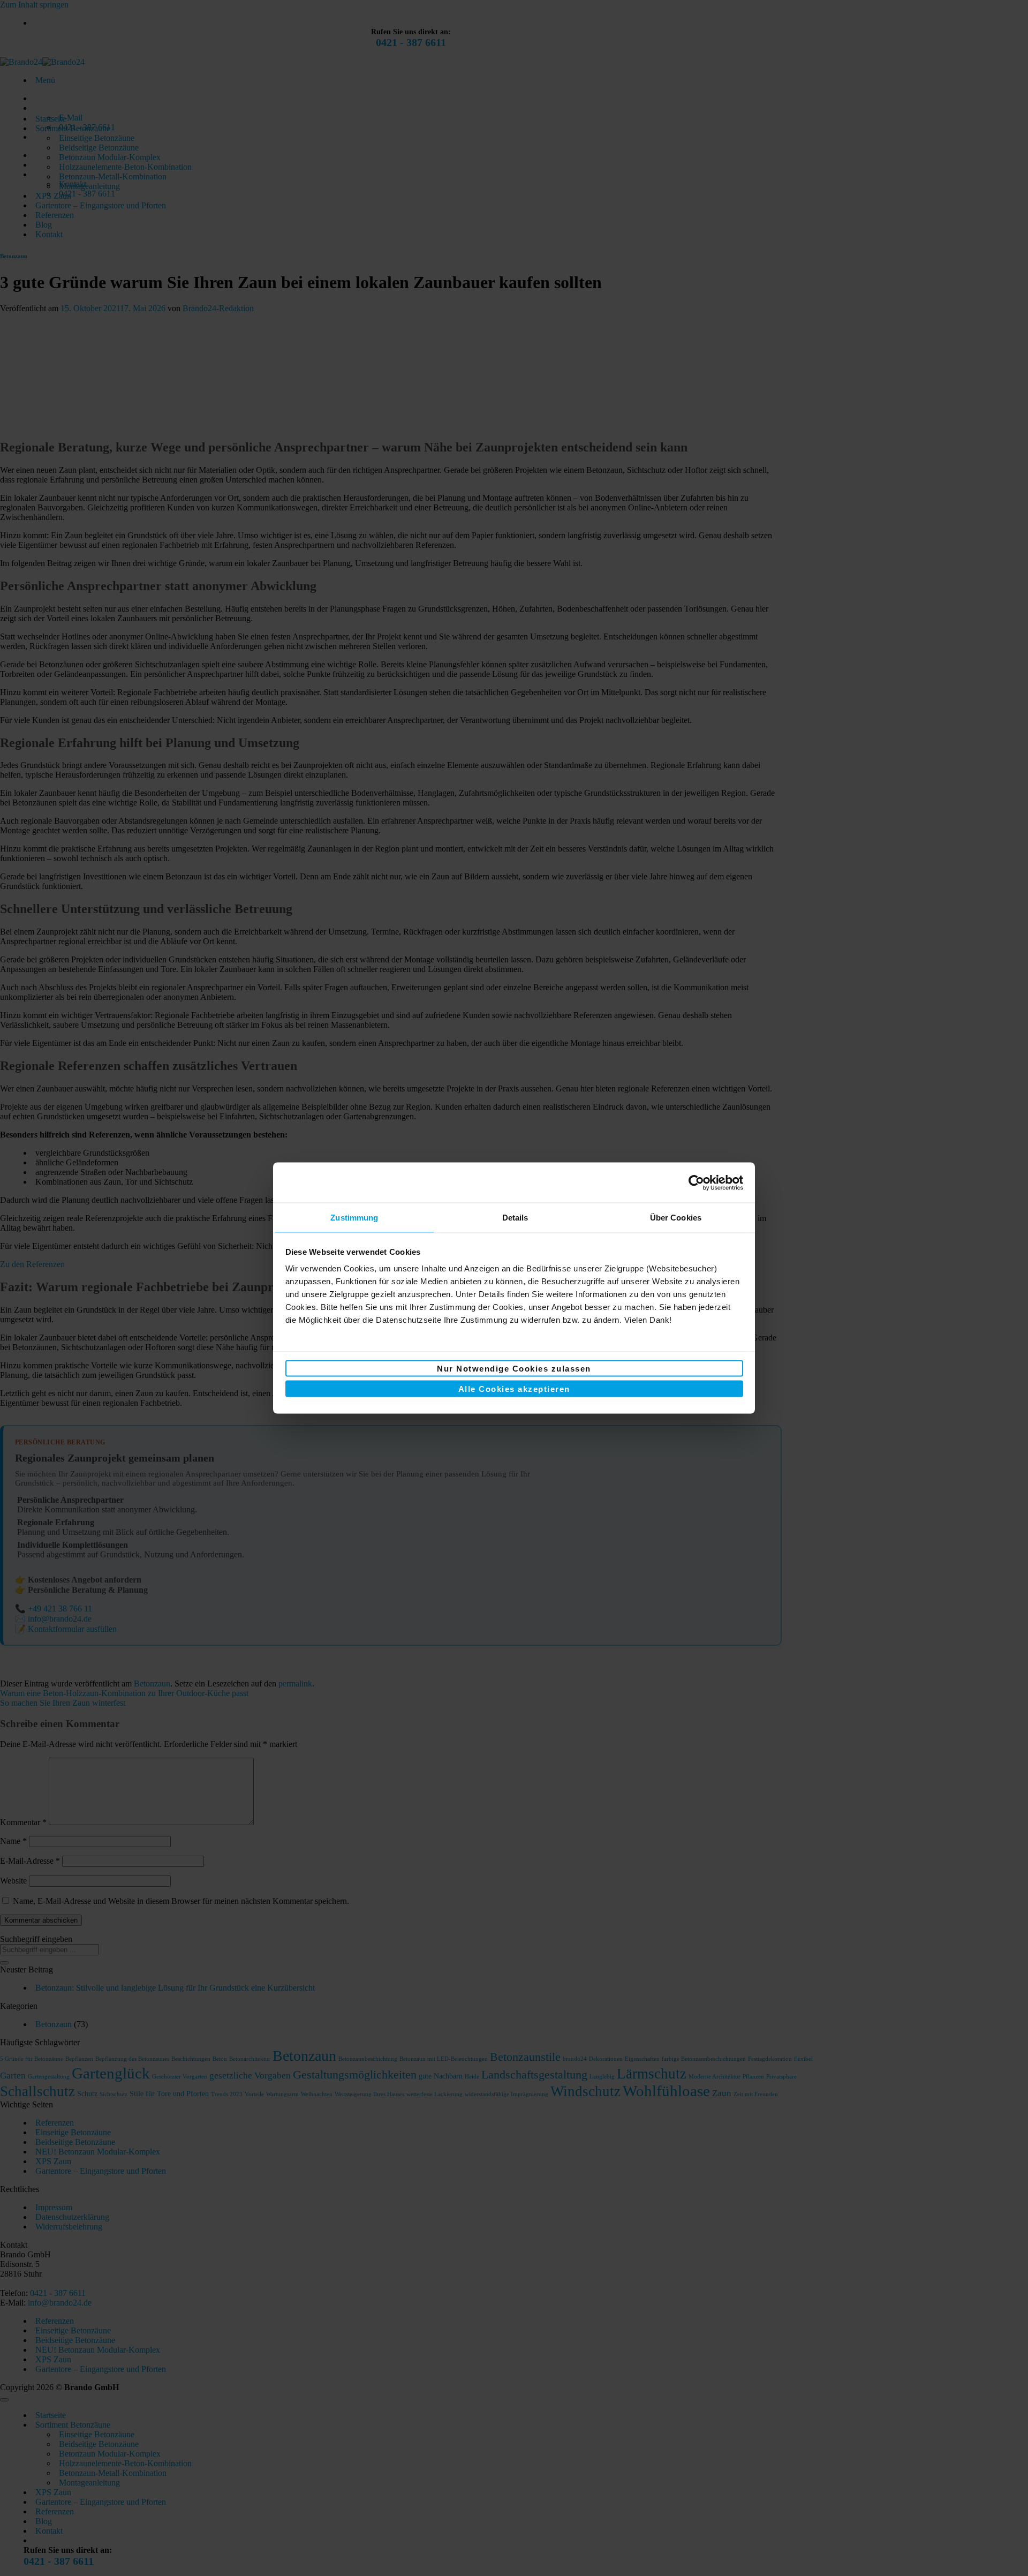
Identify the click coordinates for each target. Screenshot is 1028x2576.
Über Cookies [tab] (676, 1218)
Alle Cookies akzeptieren (514, 1389)
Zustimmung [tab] (354, 1218)
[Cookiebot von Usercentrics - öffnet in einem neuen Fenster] (696, 1182)
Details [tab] (515, 1218)
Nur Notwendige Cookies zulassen (514, 1368)
